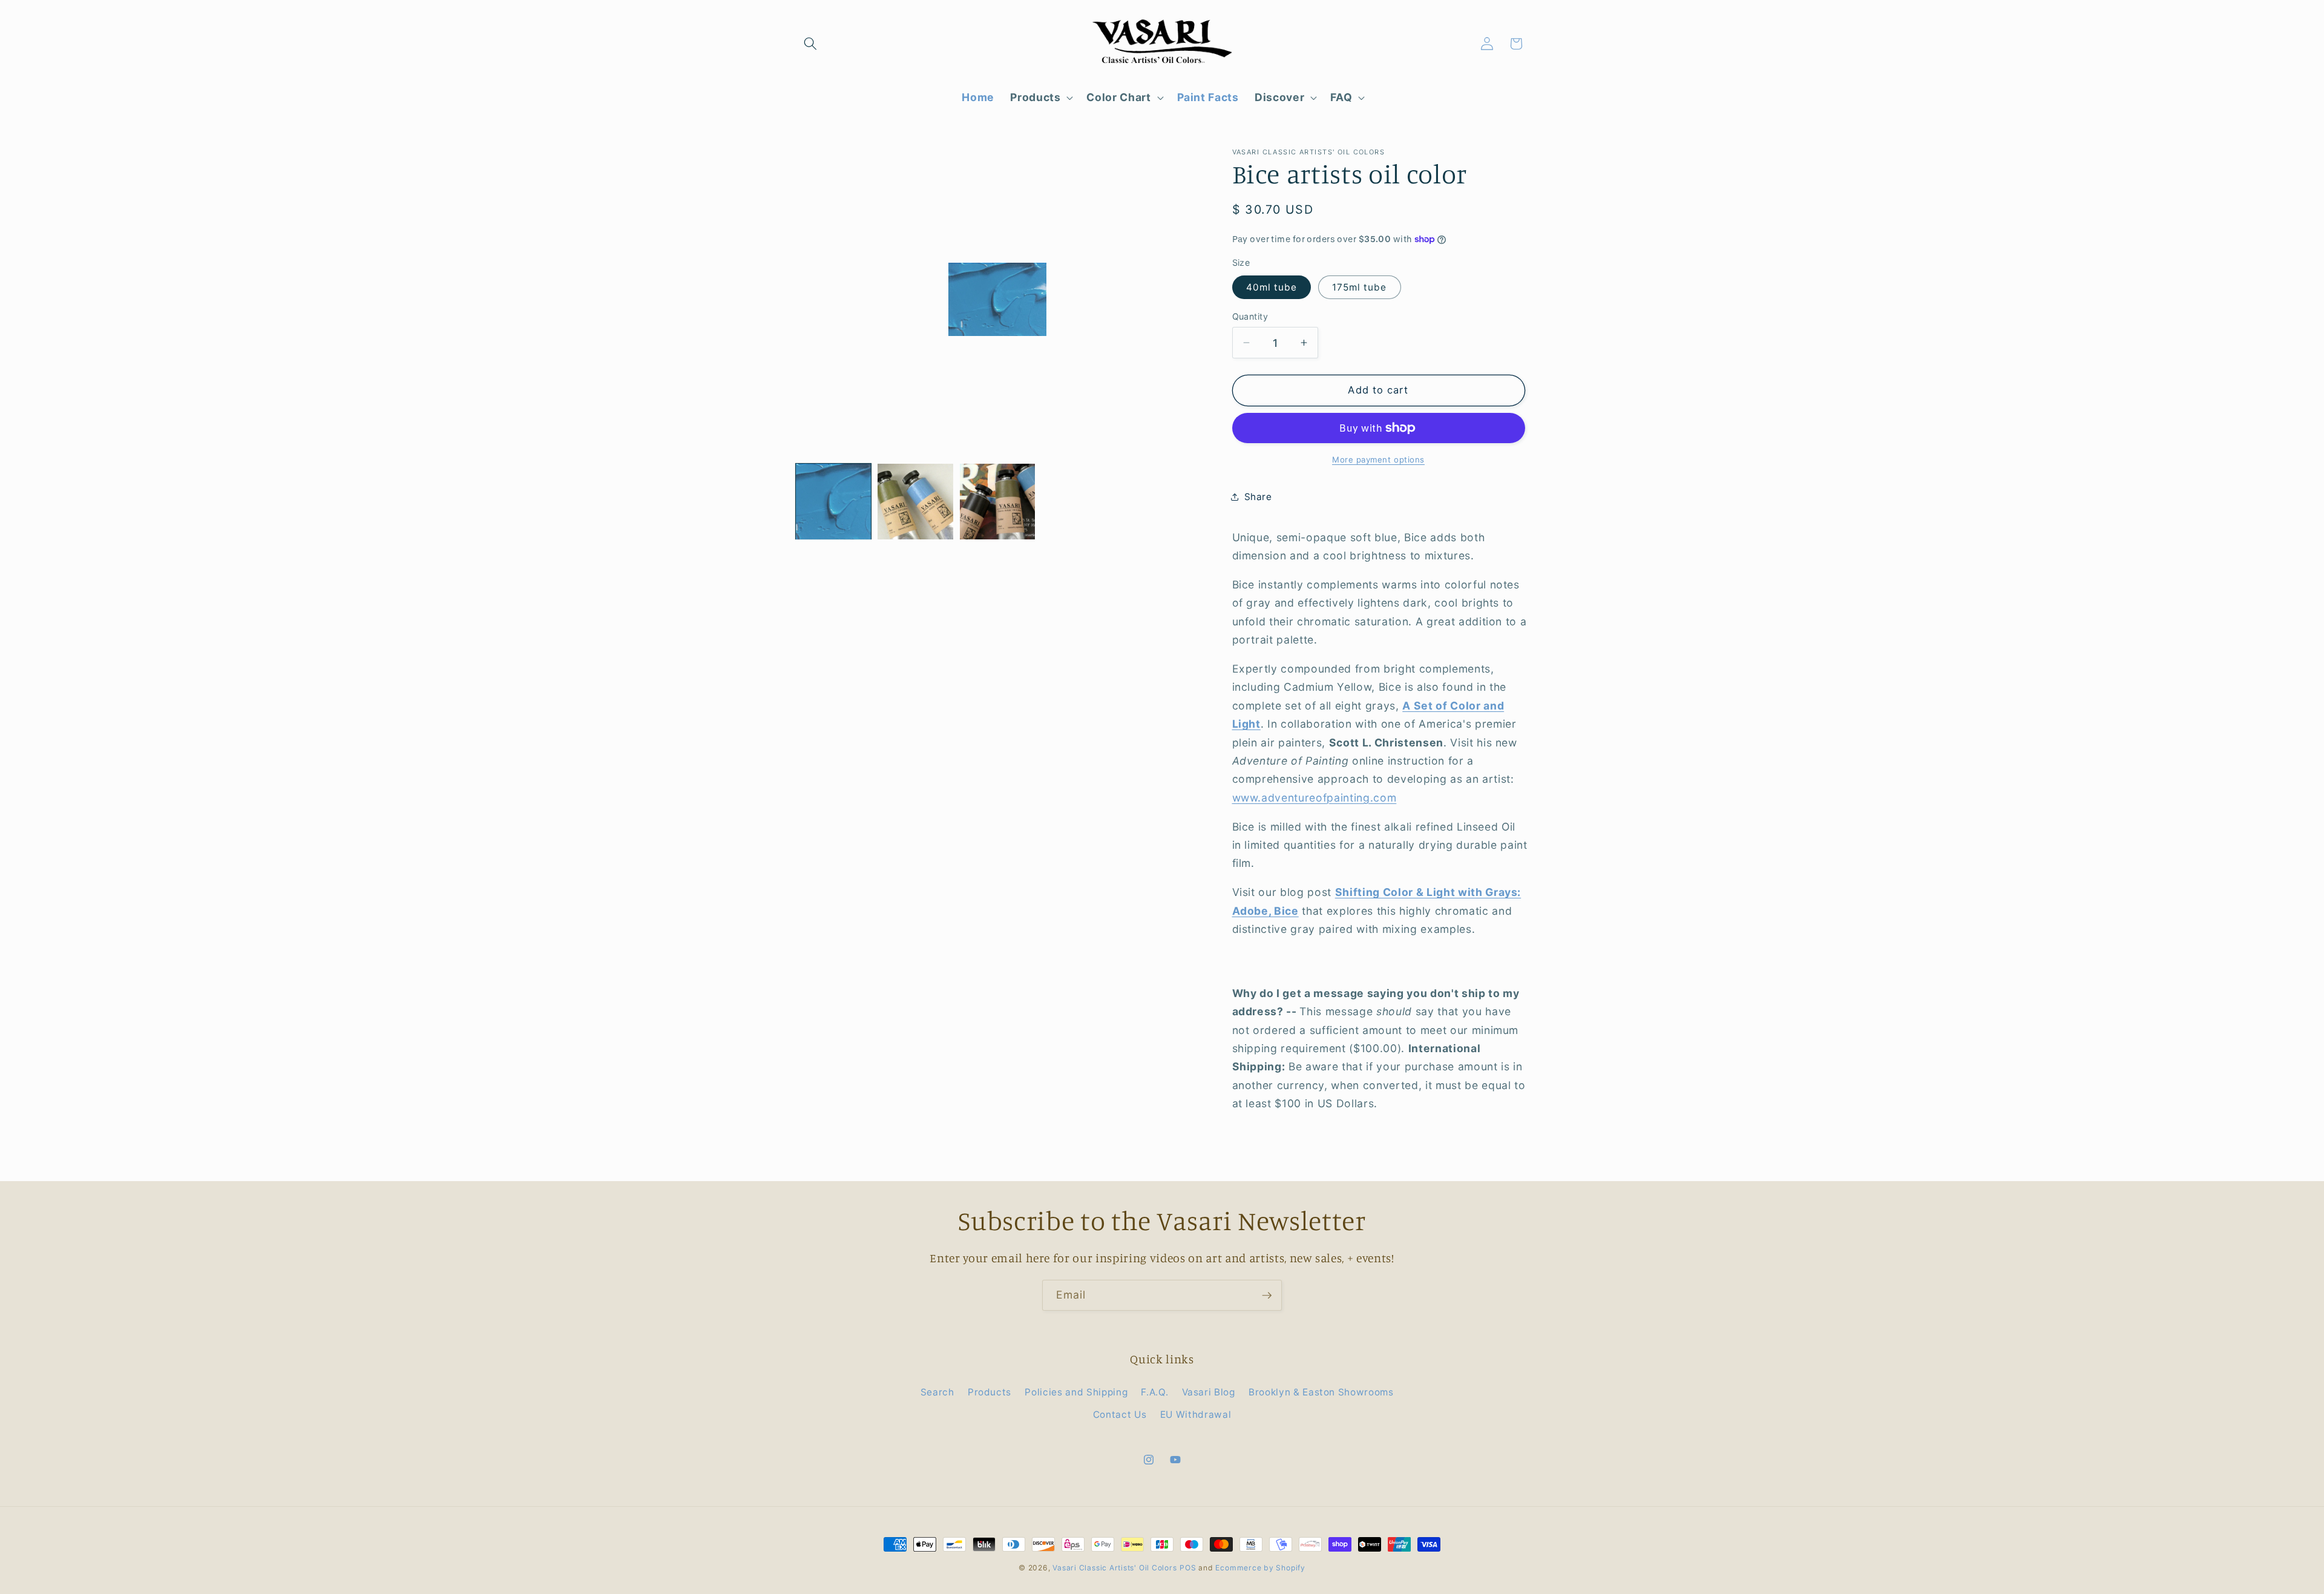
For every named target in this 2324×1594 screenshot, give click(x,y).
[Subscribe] (1267, 1296)
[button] (810, 44)
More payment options (1378, 459)
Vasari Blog (1209, 1392)
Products (990, 1392)
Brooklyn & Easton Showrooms (1321, 1392)
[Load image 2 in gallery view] (915, 501)
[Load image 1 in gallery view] (833, 501)
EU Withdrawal (1196, 1415)
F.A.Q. (1154, 1392)
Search (937, 1392)
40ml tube (1272, 287)
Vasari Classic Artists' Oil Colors (1114, 1568)
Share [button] (1258, 497)
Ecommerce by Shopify (1260, 1568)
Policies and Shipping (1076, 1392)
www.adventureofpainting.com (1315, 798)
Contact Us (1120, 1415)
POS (1188, 1568)
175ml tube (1360, 287)
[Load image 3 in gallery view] (997, 501)
